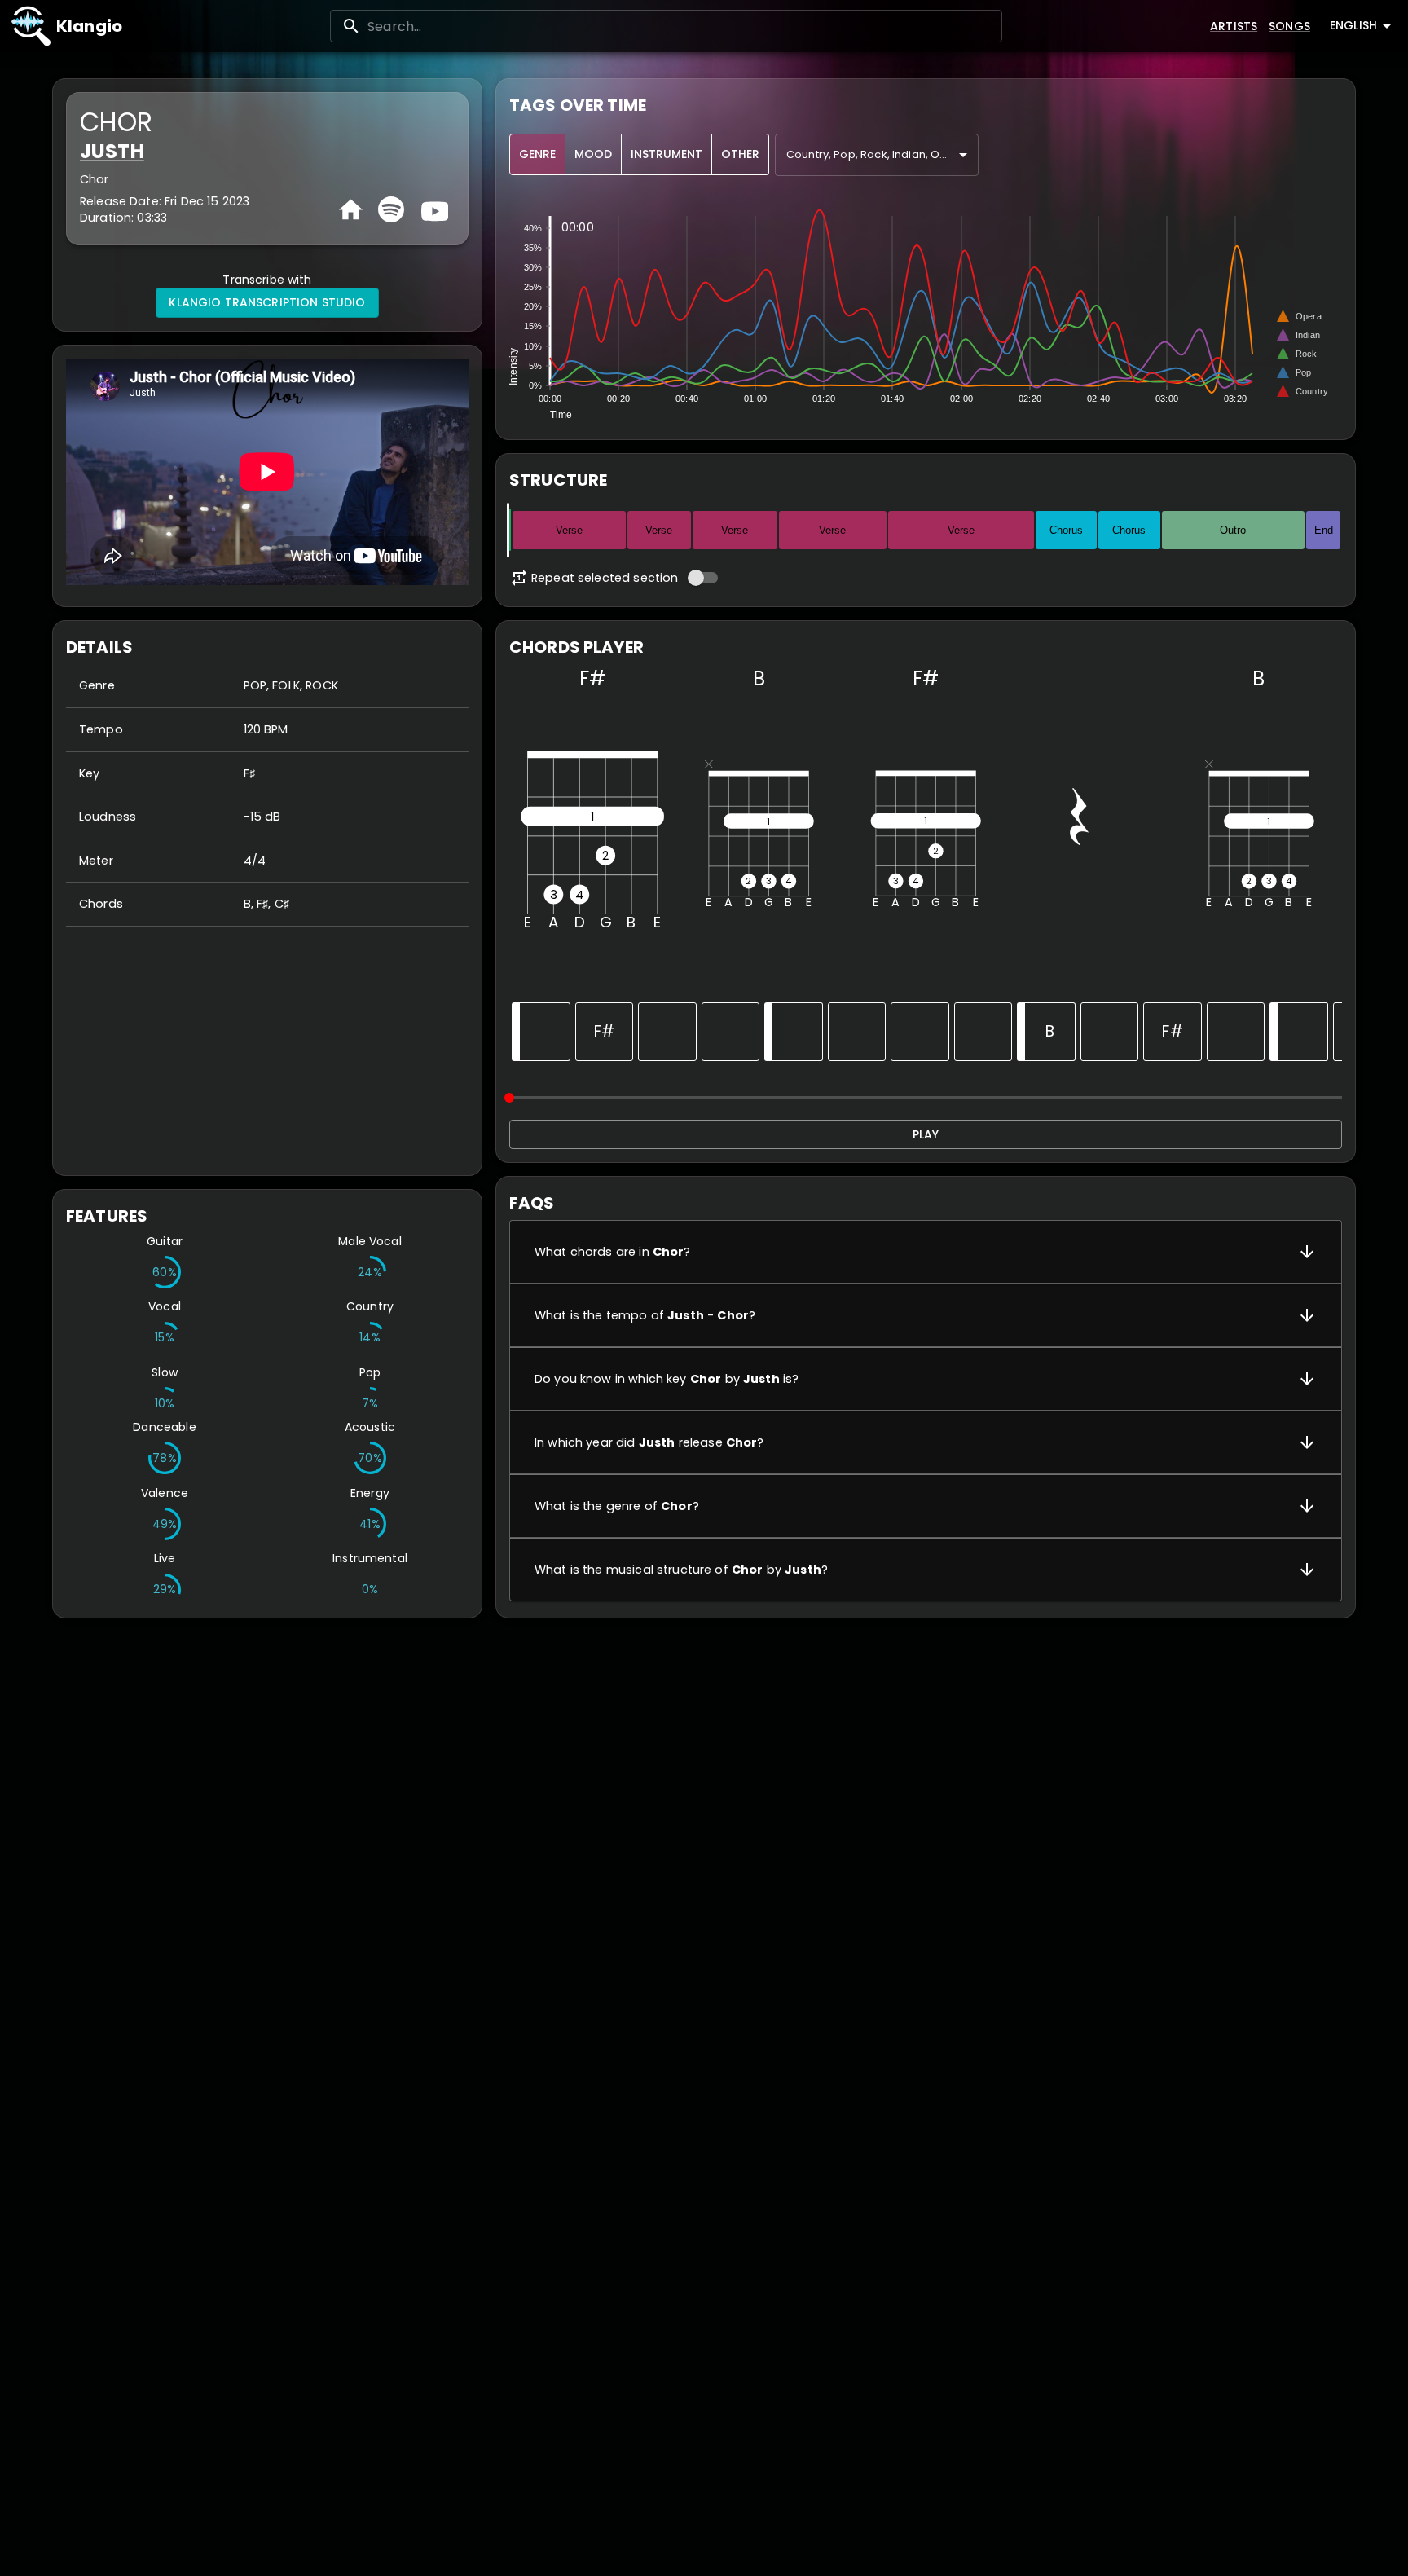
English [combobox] (1353, 25)
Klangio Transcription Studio (267, 302)
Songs (1289, 26)
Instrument (667, 154)
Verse (569, 530)
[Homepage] (351, 210)
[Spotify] (391, 209)
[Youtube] (433, 209)
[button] (926, 1252)
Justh (112, 151)
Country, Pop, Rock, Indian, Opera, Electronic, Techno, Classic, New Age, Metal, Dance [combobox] (882, 154)
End (1324, 530)
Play (926, 1134)
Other (740, 154)
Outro (1233, 530)
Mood (593, 154)
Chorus (1066, 530)
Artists (1234, 26)
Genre (537, 154)
